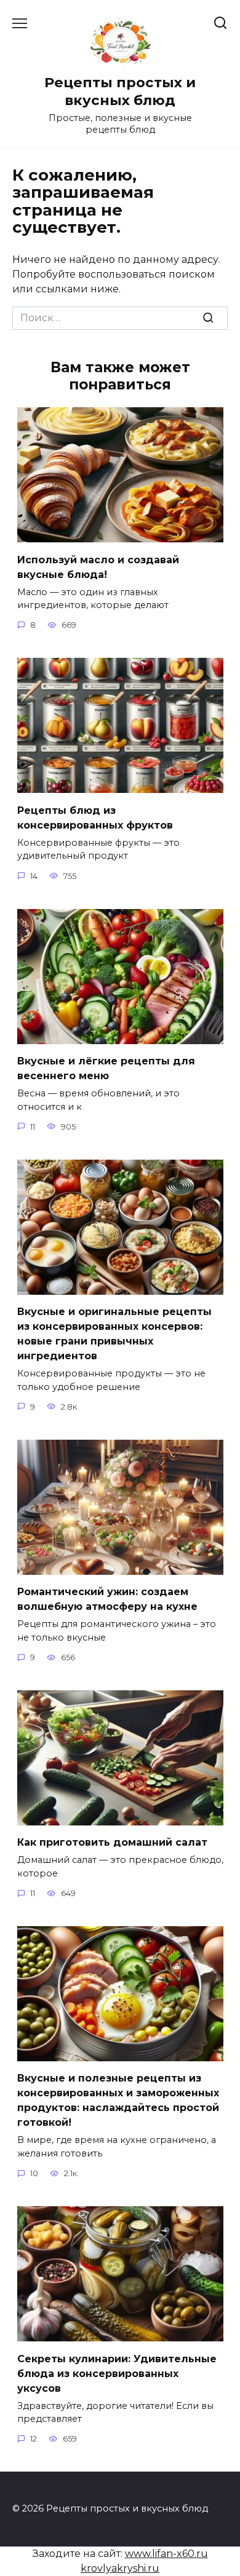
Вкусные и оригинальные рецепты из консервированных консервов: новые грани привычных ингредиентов (114, 1334)
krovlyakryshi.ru (120, 2568)
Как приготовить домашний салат (112, 1842)
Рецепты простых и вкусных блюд (120, 91)
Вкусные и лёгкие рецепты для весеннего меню (106, 1068)
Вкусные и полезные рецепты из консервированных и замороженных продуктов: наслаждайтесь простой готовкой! (118, 2100)
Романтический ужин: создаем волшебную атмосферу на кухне (107, 1599)
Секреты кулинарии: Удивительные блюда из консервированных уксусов (117, 2373)
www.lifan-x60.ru (166, 2554)
